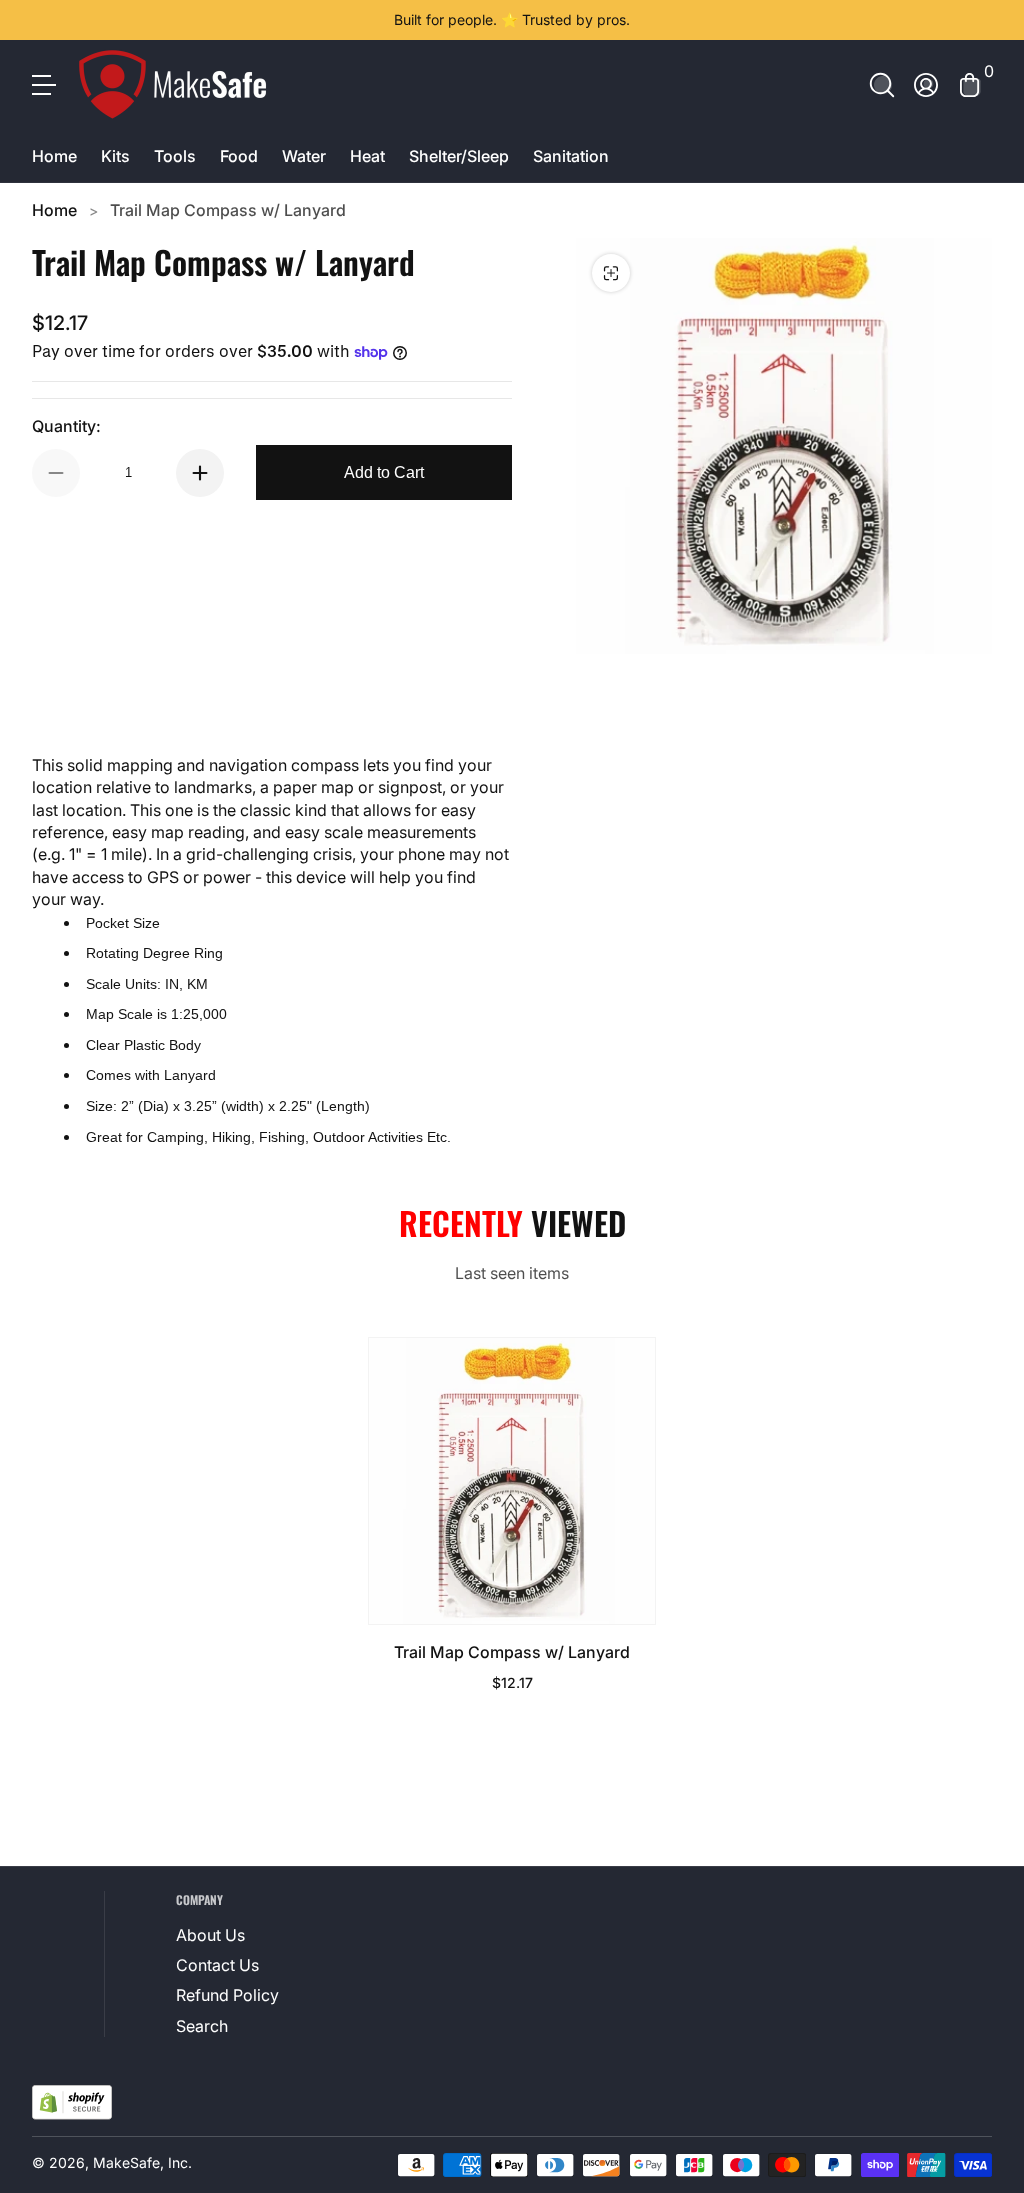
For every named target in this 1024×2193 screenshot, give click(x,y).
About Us (210, 1935)
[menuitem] (240, 1935)
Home (54, 156)
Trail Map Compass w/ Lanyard (228, 210)
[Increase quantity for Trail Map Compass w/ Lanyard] (200, 473)
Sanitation (571, 156)
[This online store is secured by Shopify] (72, 2102)
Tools (175, 156)
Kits (115, 156)
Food (239, 156)
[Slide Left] (208, 20)
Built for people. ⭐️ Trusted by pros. (512, 19)
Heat (367, 156)
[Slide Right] (816, 20)
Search (202, 2026)
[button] (882, 85)
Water (304, 156)
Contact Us (217, 1965)
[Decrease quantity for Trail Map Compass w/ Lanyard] (56, 473)
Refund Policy (227, 1995)
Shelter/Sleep (459, 156)
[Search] (882, 85)
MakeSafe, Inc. (142, 2162)
